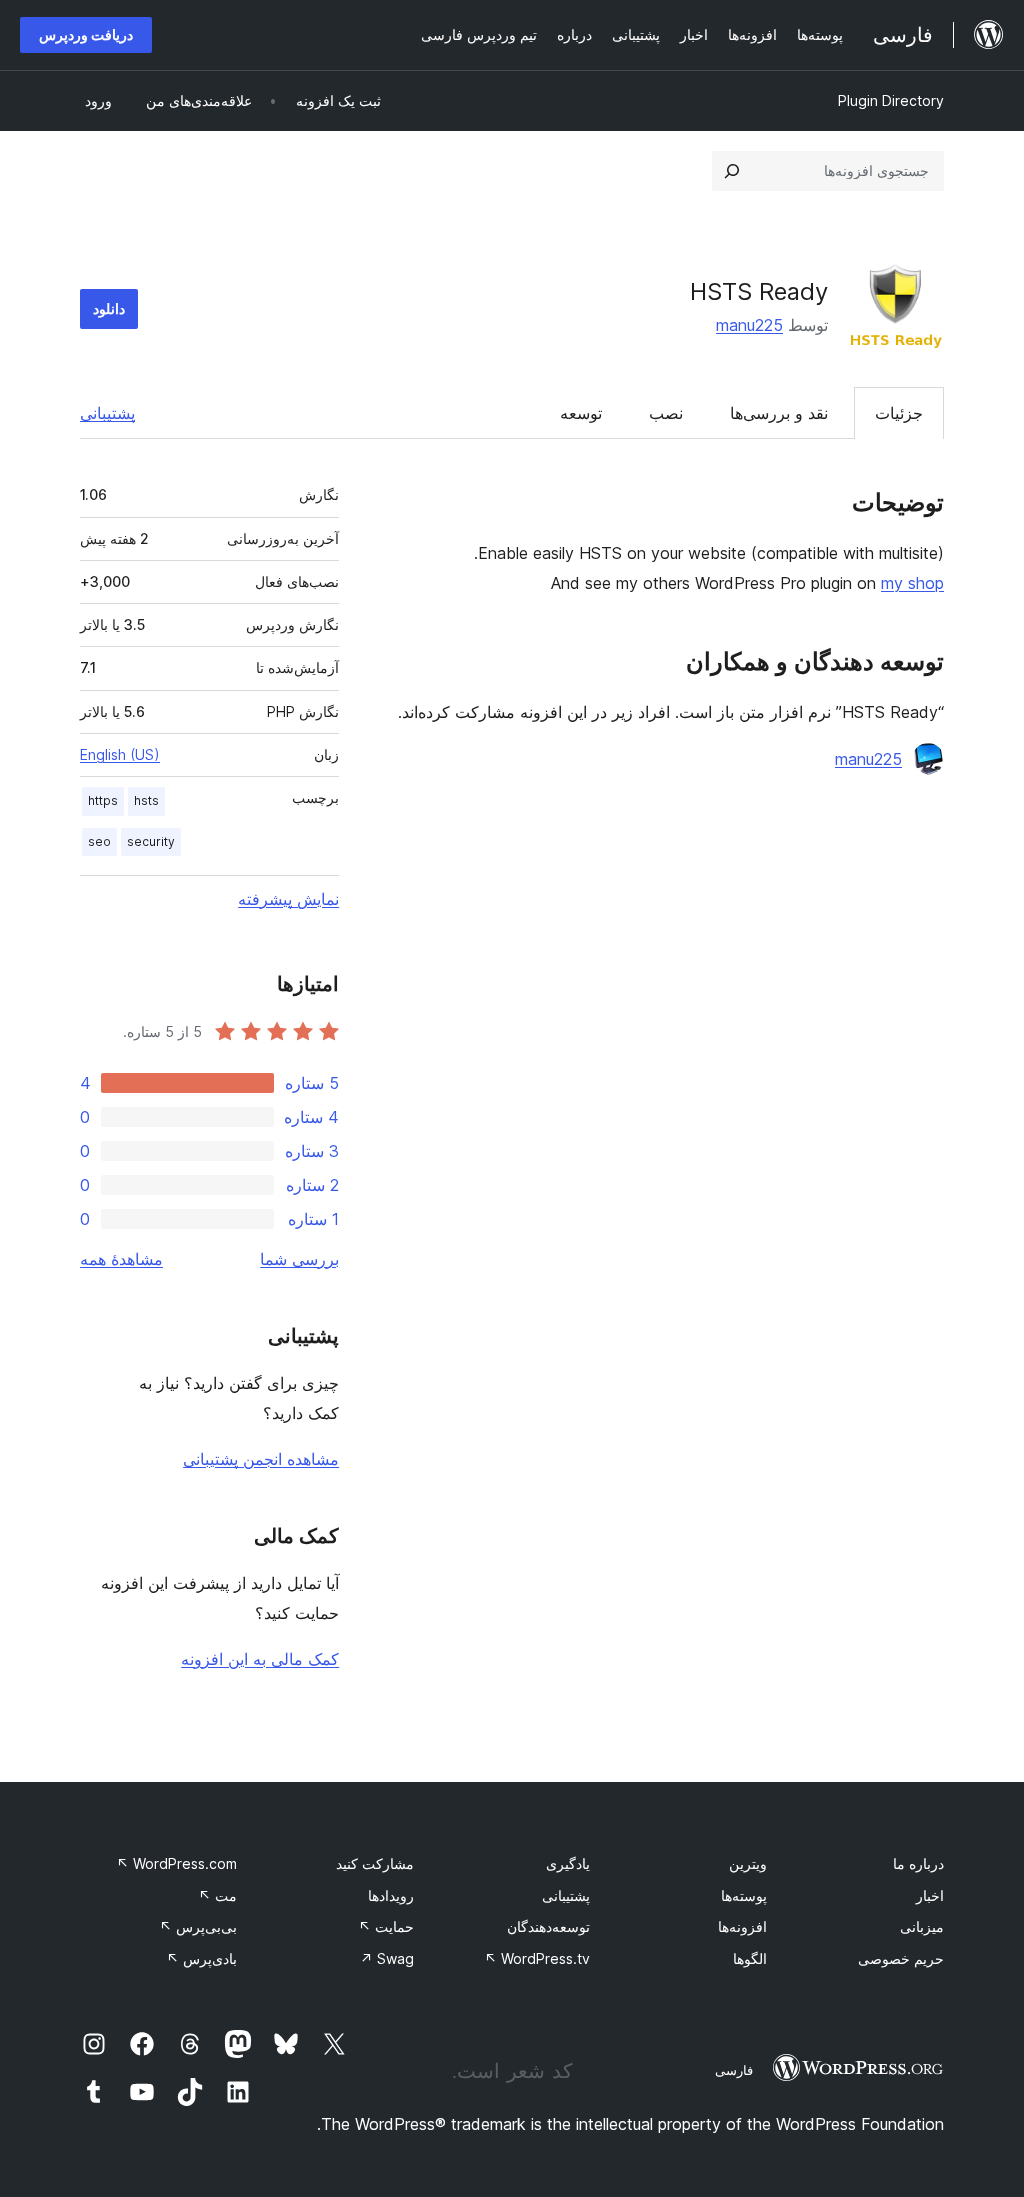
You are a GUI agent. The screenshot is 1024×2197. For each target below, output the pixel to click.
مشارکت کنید (375, 1863)
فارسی (734, 2070)
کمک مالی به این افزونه (260, 1659)
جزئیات (899, 413)
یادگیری (568, 1863)
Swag (387, 1958)
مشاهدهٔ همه (121, 1259)
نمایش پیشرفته (288, 899)
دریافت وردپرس (86, 34)
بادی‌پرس (201, 1958)
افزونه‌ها (742, 1926)
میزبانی (922, 1926)
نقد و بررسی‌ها (779, 413)
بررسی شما (299, 1259)
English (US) (120, 754)
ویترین (748, 1863)
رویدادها (391, 1895)
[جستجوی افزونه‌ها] (732, 171)
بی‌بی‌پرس (198, 1926)
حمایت (386, 1926)
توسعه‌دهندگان (548, 1926)
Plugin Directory (891, 100)
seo (99, 841)
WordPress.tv (537, 1958)
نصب (666, 413)
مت (217, 1895)
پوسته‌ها (744, 1895)
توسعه (581, 413)
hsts (146, 800)
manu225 (749, 325)
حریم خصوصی (901, 1958)
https (103, 800)
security (151, 841)
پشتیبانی (107, 413)
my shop (912, 583)
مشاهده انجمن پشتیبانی (261, 1459)
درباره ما (918, 1863)
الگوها (750, 1958)
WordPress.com (176, 1863)
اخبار (930, 1895)
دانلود (109, 308)
